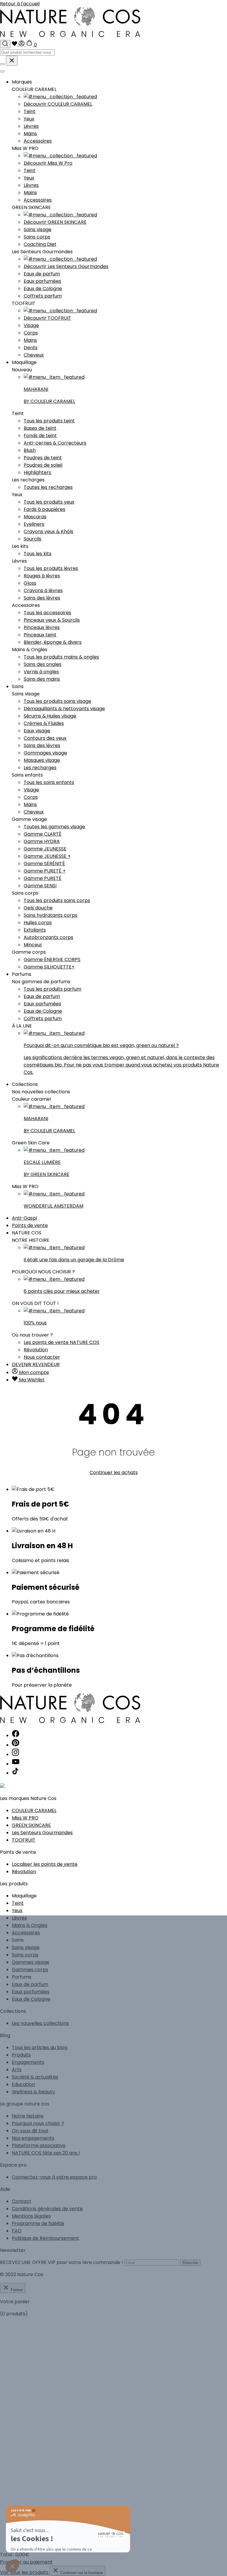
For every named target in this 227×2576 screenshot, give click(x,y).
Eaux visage (37, 731)
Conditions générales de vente (47, 2209)
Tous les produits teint (49, 421)
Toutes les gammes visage (54, 827)
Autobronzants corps (48, 937)
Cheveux (34, 355)
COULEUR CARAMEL (34, 1810)
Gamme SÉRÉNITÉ (44, 864)
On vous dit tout (30, 2131)
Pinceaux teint (40, 635)
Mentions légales (31, 2216)
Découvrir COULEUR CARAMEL (58, 104)
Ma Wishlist (31, 1380)
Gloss (30, 583)
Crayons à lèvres (43, 590)
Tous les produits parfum (52, 989)
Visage (31, 325)
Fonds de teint (40, 436)
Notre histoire (28, 2116)
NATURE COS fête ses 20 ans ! (46, 2153)
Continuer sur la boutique (81, 2573)
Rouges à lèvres (42, 576)
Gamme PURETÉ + (45, 871)
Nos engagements (33, 2138)
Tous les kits (38, 554)
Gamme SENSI (40, 886)
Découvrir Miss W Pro (48, 163)
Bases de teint (40, 428)
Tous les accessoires (47, 613)
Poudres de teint (43, 458)
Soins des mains (42, 679)
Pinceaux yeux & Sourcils (52, 620)
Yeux (29, 119)
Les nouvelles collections (40, 2023)
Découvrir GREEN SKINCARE (55, 222)
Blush (30, 450)
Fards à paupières (44, 509)
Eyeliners (34, 524)
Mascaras (35, 517)
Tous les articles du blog (40, 2047)
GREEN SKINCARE (31, 1825)
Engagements (28, 2062)
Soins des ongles (43, 664)
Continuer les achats (114, 1472)
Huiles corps (38, 923)
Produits (21, 2055)
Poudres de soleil (43, 465)
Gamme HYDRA (42, 841)
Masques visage (42, 760)
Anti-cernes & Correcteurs (55, 443)
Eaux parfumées (42, 281)
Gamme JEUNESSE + (47, 856)
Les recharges (40, 768)
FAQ (17, 2231)
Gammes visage (31, 1962)
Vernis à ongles (41, 672)
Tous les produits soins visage (57, 701)
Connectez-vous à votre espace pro (54, 2177)
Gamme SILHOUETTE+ (49, 967)
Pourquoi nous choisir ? (38, 2123)
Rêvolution (36, 1350)
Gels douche (38, 908)
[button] (12, 2566)
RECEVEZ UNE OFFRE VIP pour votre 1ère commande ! (61, 2262)
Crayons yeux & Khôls (48, 531)
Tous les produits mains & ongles (61, 657)
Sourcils (33, 539)
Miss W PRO (25, 1818)
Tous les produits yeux (49, 502)
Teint (30, 111)
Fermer (16, 2290)
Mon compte (33, 1372)
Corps (31, 333)
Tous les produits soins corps (57, 900)
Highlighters (37, 472)
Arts (17, 2070)
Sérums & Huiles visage (50, 716)
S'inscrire (190, 2263)
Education (23, 2084)
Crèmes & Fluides (44, 723)
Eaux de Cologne (43, 289)
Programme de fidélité (38, 2223)
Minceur (33, 945)
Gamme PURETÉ (43, 878)
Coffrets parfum (43, 296)
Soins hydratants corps (51, 915)
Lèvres (31, 126)
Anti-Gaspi (24, 1218)
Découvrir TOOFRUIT (47, 318)
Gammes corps (30, 1970)
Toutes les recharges (48, 487)
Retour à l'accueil (20, 4)
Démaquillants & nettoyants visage (64, 709)
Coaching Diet (40, 244)
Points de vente (30, 1225)
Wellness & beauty (33, 2092)
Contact (22, 2201)
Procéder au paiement (26, 2562)
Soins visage (38, 229)
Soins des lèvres (42, 598)
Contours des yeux (45, 738)
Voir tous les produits (25, 2572)
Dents (31, 348)
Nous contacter (42, 1357)
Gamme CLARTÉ (43, 834)
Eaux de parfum (42, 274)
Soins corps (37, 237)
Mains (30, 134)
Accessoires (38, 141)
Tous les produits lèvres (51, 568)
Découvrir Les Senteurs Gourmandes (66, 266)
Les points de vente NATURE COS (61, 1342)
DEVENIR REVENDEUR (36, 1364)
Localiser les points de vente (45, 1864)
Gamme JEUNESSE (45, 849)
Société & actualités (35, 2077)
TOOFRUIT (24, 1840)
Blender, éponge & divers (53, 642)
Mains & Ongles (30, 1925)
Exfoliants (35, 930)
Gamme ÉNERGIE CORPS (52, 959)
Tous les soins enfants (49, 782)
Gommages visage (45, 753)
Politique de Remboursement (46, 2238)
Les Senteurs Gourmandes (42, 1833)
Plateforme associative (39, 2145)
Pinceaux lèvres (42, 627)
